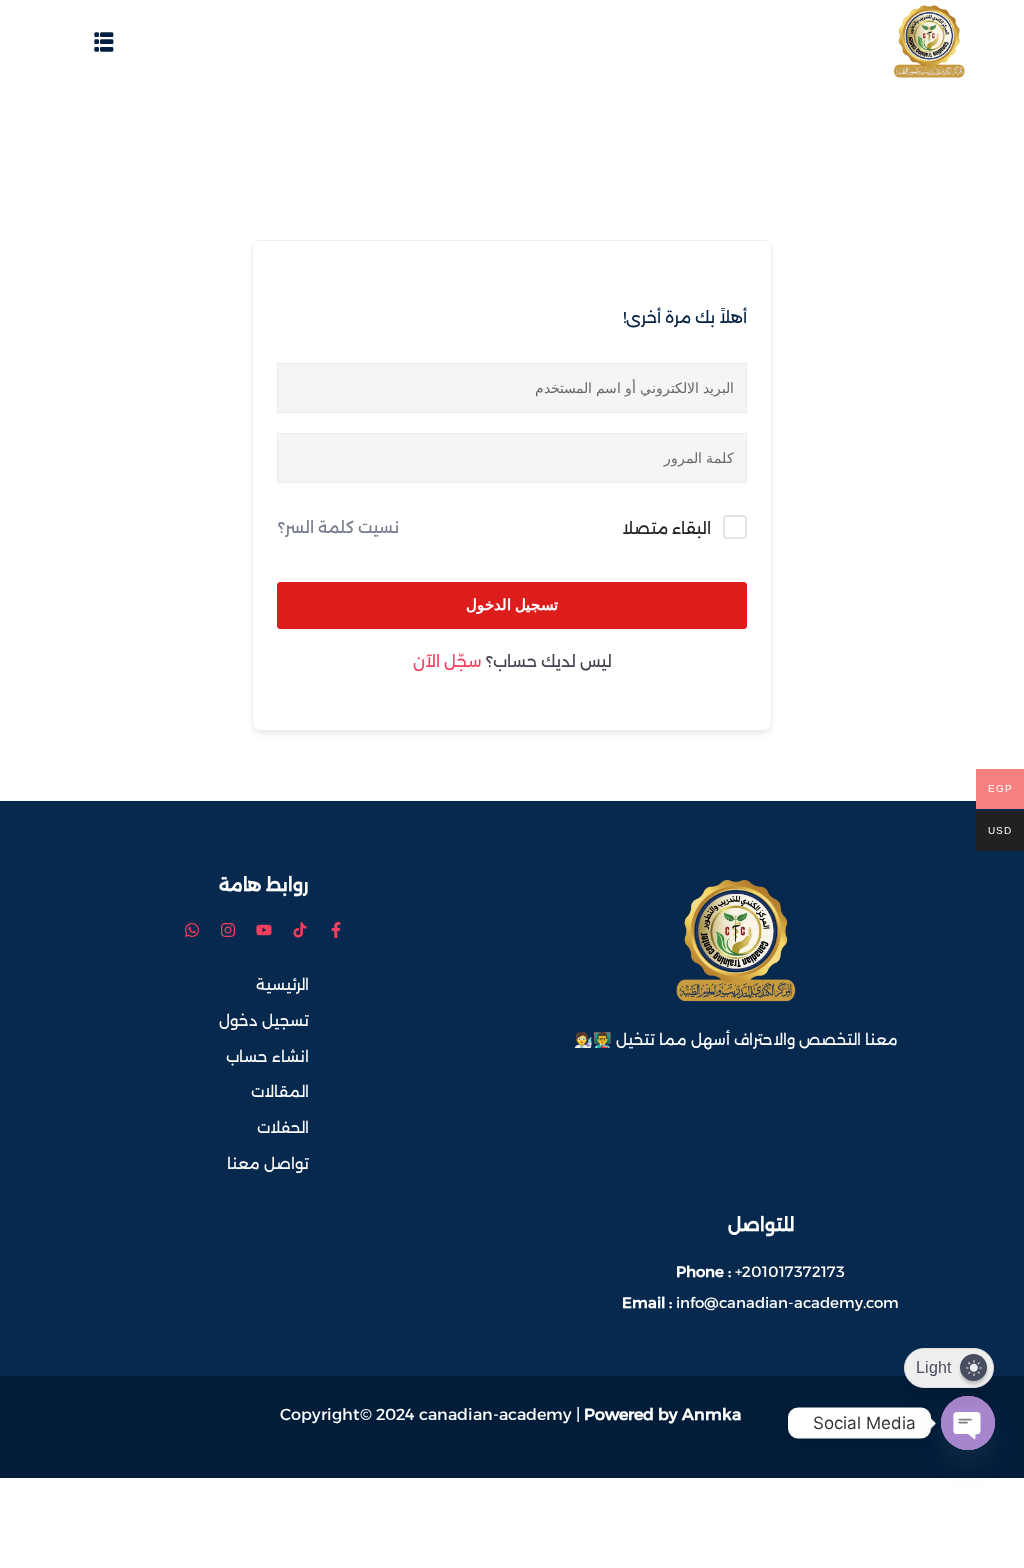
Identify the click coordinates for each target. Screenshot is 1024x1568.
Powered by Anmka (662, 1414)
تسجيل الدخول (512, 604)
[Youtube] (264, 930)
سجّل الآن (447, 661)
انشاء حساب (267, 1056)
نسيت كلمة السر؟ (338, 527)
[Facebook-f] (336, 930)
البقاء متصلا (666, 528)
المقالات (280, 1091)
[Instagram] (228, 930)
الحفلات (283, 1127)
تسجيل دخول (264, 1020)
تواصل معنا (268, 1163)
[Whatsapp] (192, 930)
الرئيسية (282, 984)
